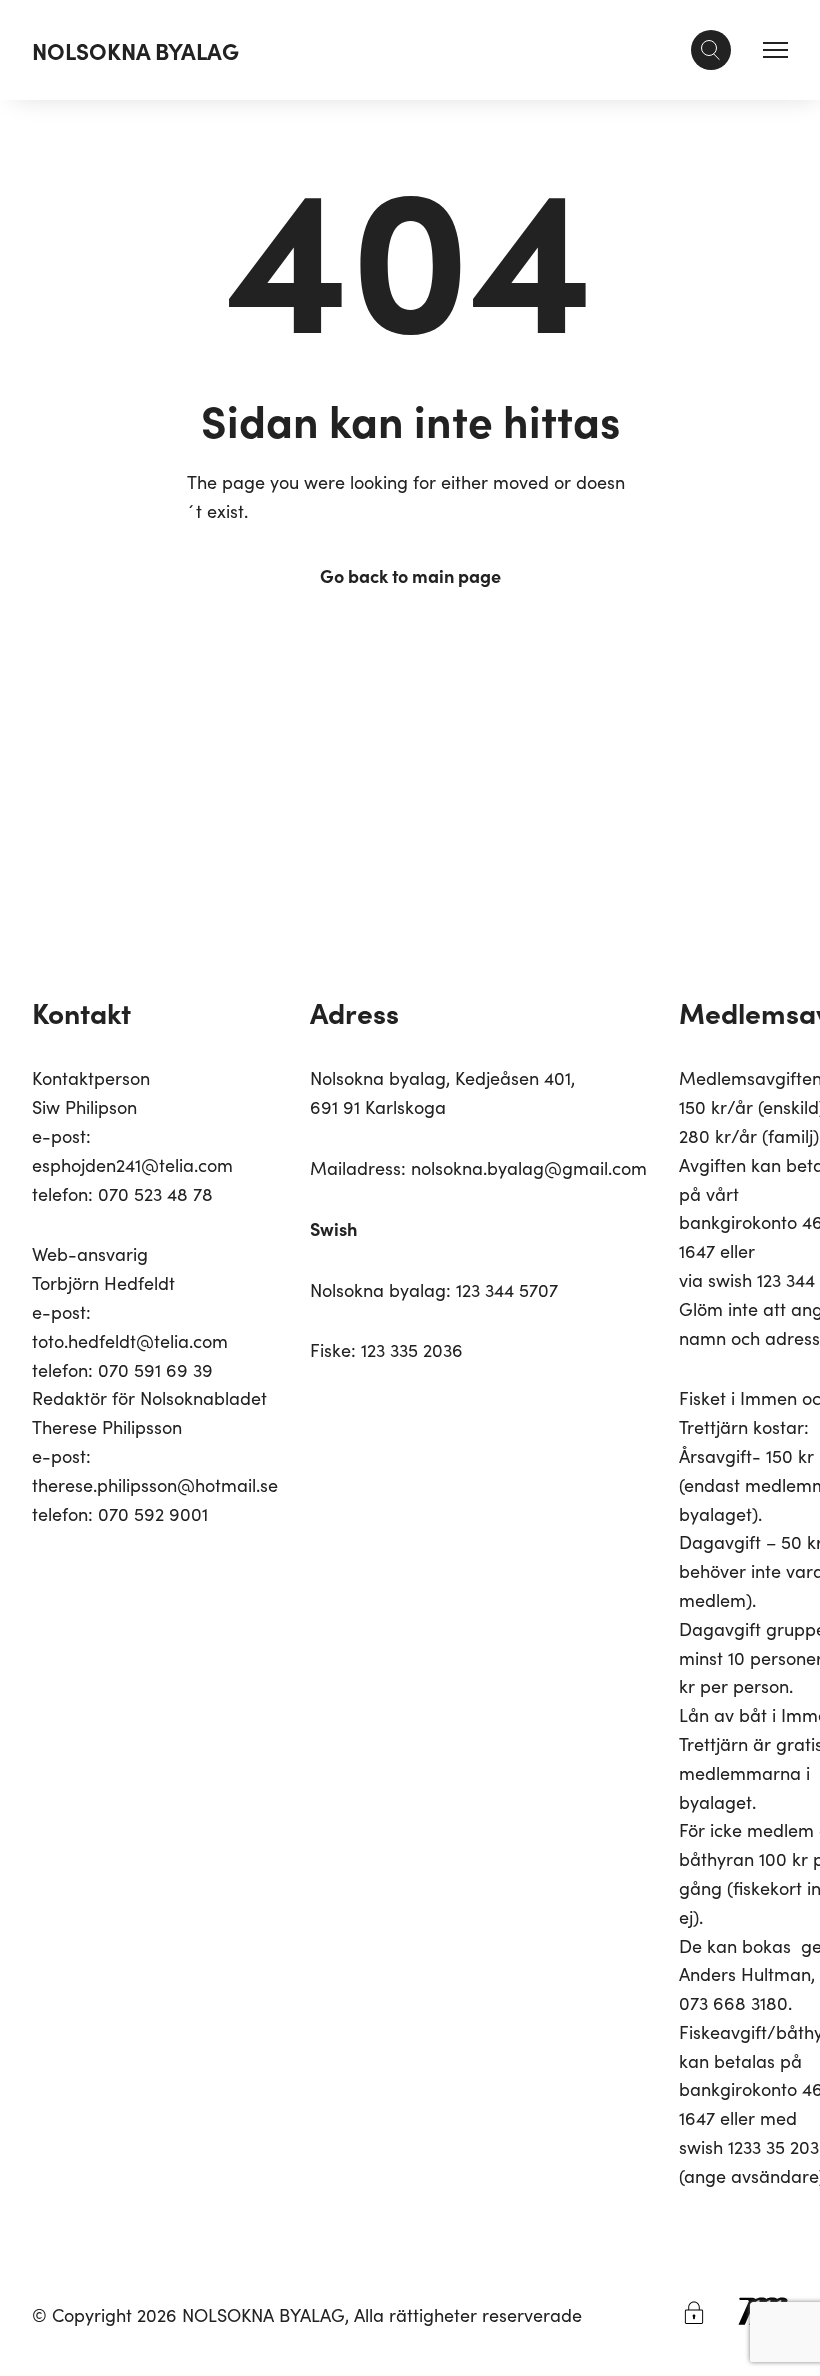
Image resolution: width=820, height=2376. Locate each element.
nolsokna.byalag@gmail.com (529, 1167)
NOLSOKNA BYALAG (135, 50)
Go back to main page (410, 575)
